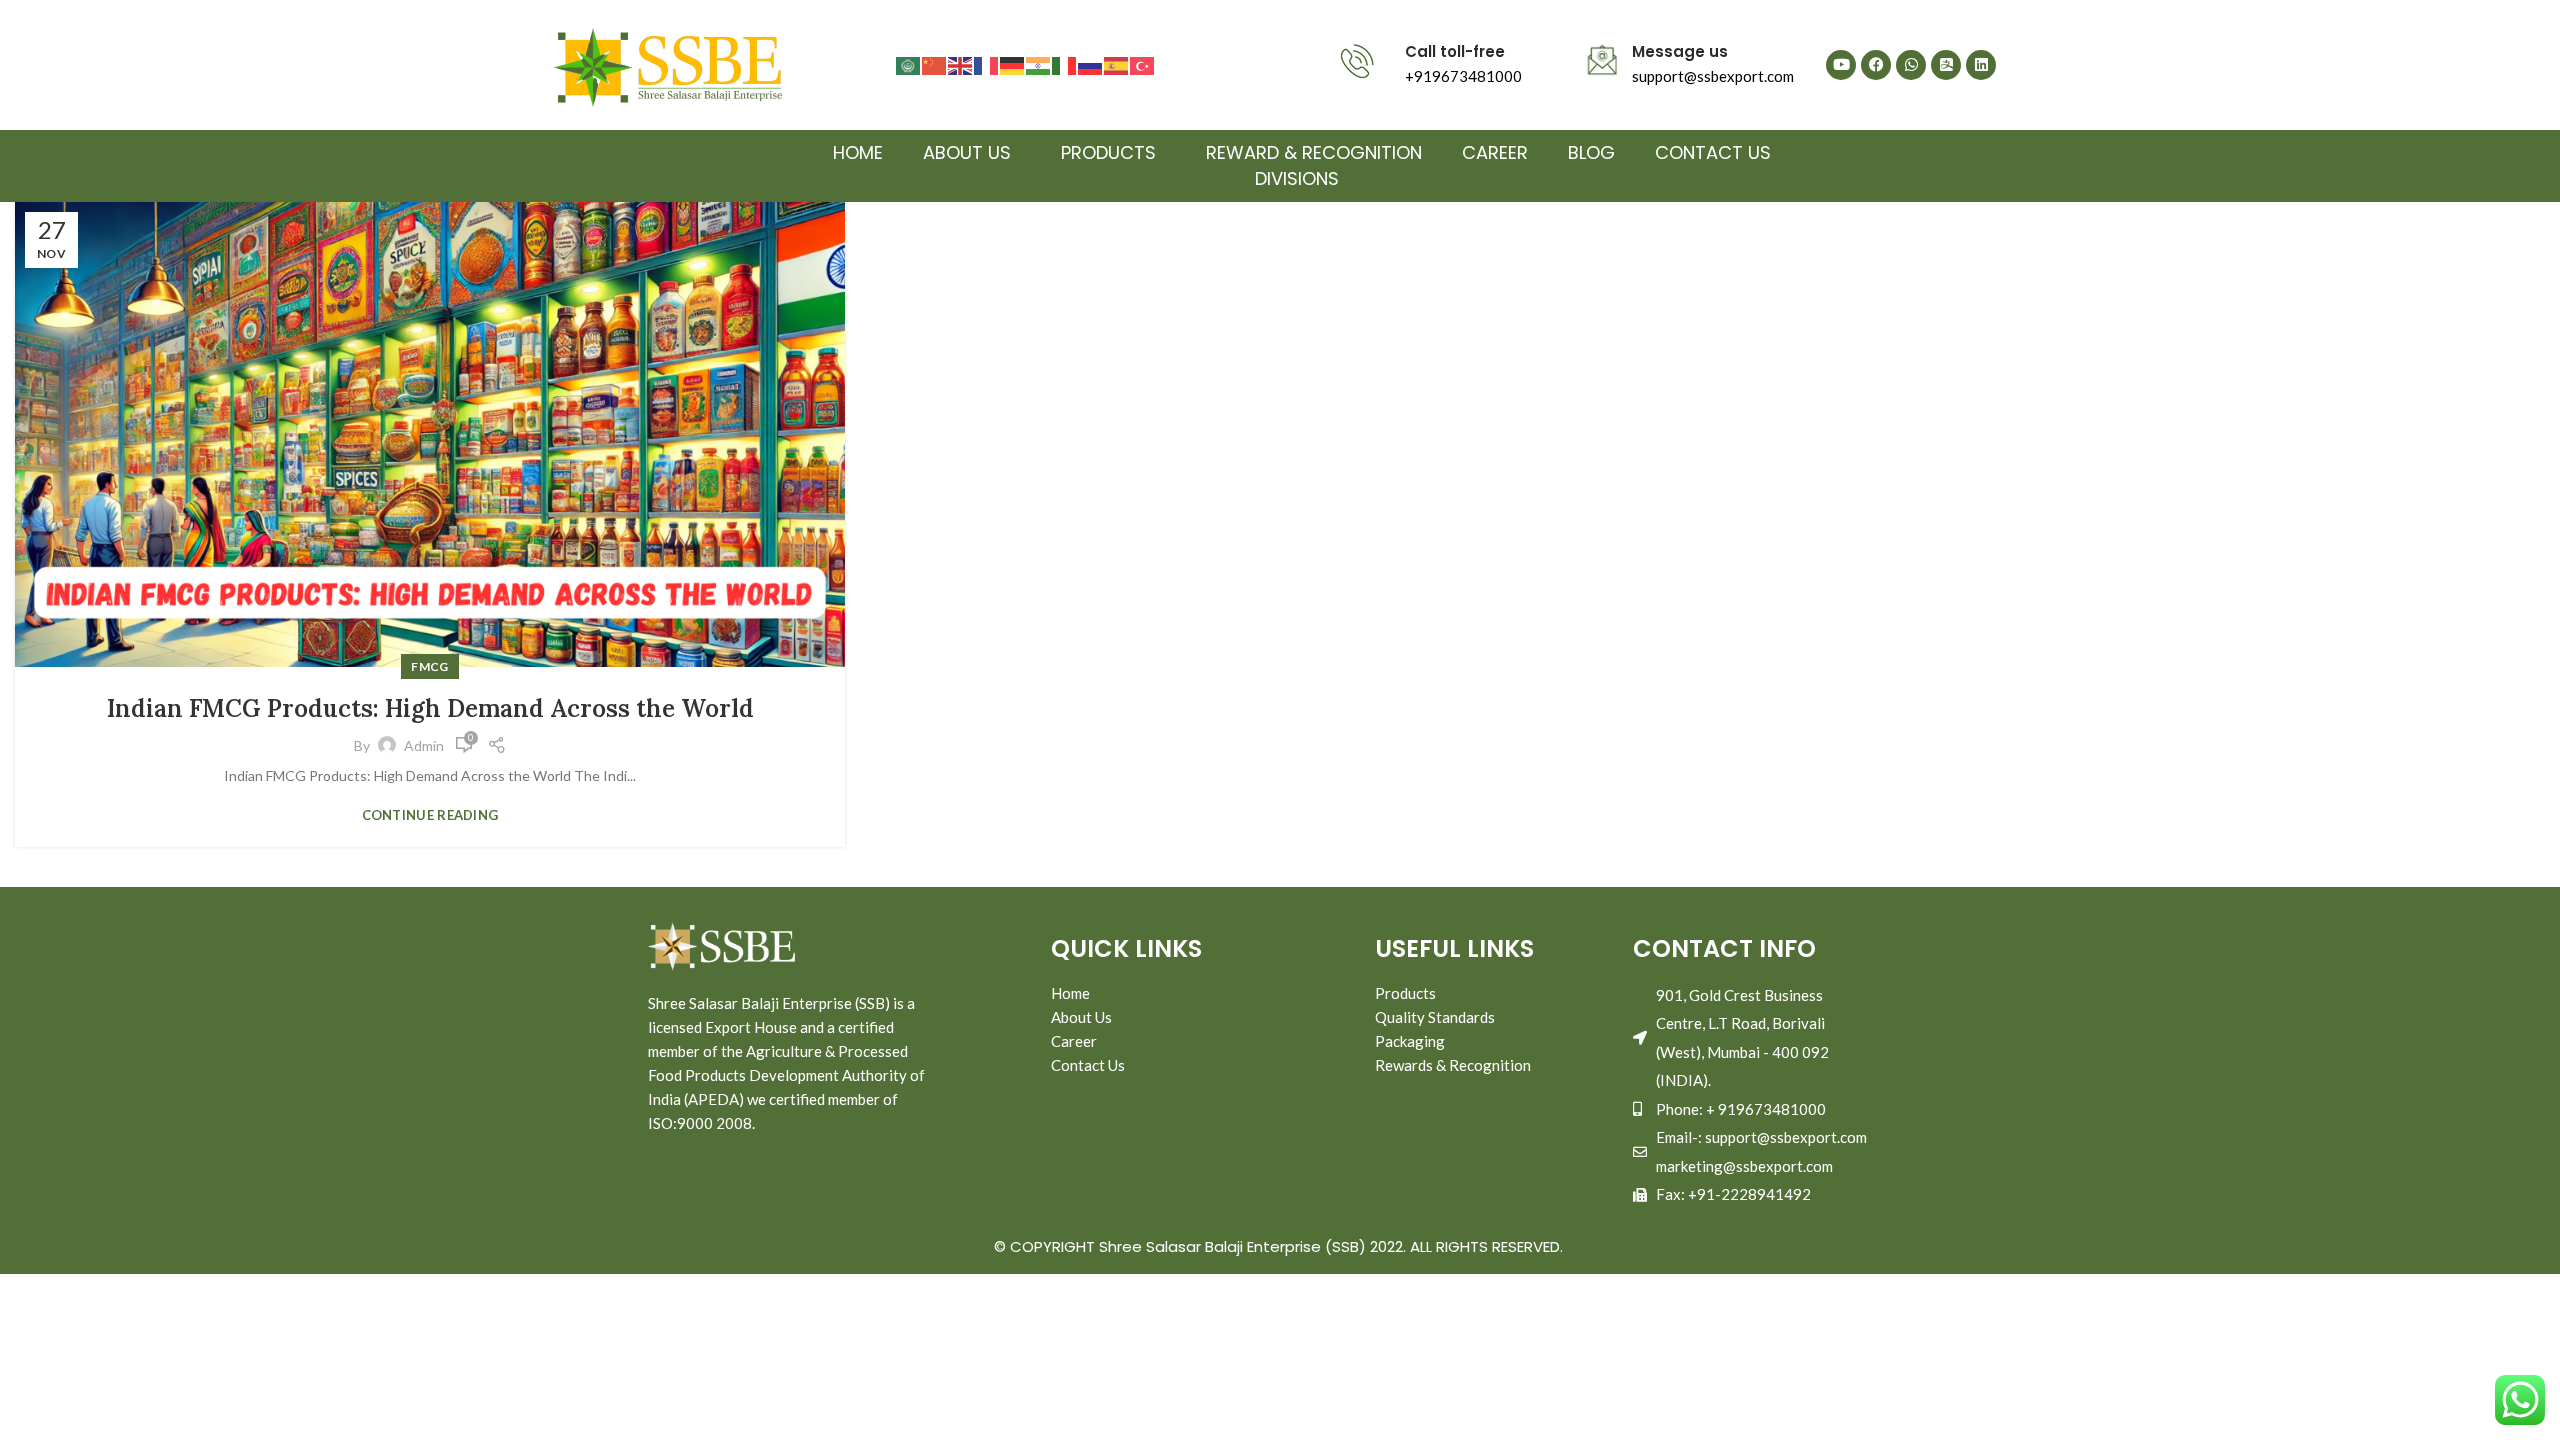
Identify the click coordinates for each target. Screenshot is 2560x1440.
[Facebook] (1876, 65)
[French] (987, 64)
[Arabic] (909, 64)
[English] (961, 64)
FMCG (429, 666)
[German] (1013, 64)
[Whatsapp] (1911, 65)
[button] (972, 153)
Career (1495, 152)
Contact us (1713, 152)
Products (1108, 152)
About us (967, 152)
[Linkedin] (1981, 65)
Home (858, 152)
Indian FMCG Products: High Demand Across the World (430, 708)
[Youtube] (1841, 65)
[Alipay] (1946, 65)
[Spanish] (1117, 64)
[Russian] (1091, 64)
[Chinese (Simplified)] (935, 64)
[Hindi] (1039, 64)
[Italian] (1065, 64)
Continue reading (430, 815)
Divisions (1297, 178)
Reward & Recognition (1314, 152)
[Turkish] (1143, 64)
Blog (1591, 152)
